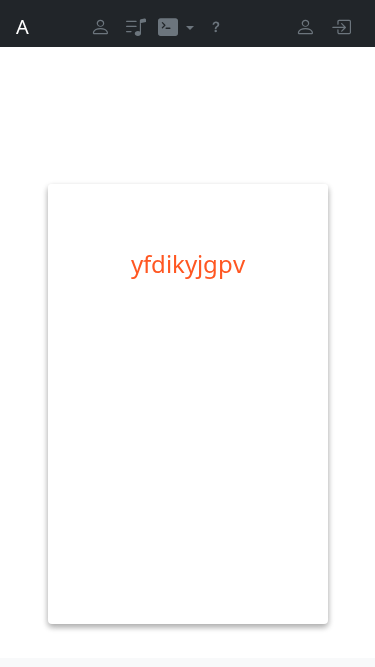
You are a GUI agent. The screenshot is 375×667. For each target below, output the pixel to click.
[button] (176, 27)
